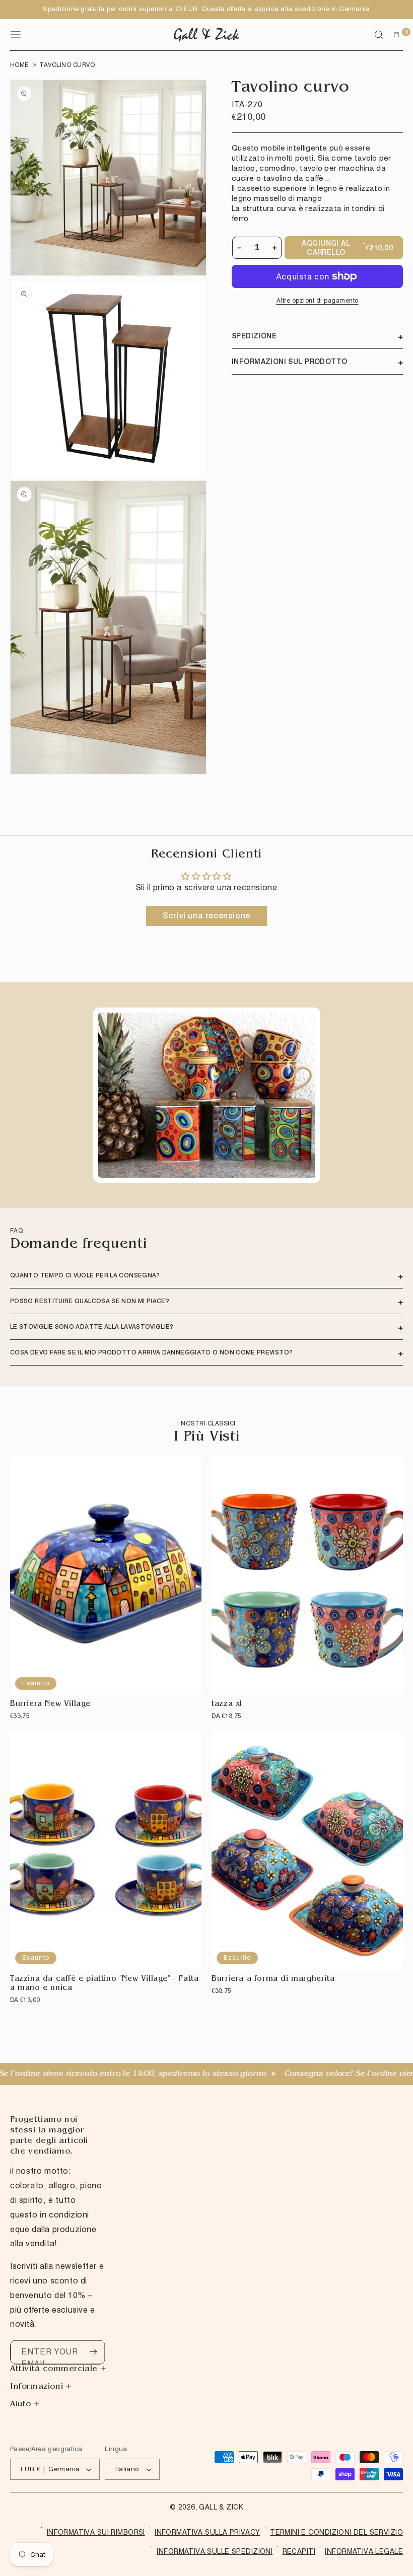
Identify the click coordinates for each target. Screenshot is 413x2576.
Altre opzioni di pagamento (318, 300)
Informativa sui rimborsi (96, 2532)
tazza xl (227, 1705)
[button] (379, 35)
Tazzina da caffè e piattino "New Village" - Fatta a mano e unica (104, 1984)
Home (20, 65)
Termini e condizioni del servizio (336, 2532)
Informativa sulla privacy (208, 2532)
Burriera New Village (50, 1705)
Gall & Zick (221, 2507)
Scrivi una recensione (206, 916)
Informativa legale (364, 2551)
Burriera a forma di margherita (273, 1980)
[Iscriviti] (93, 2352)
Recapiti (299, 2551)
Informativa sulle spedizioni (215, 2551)
